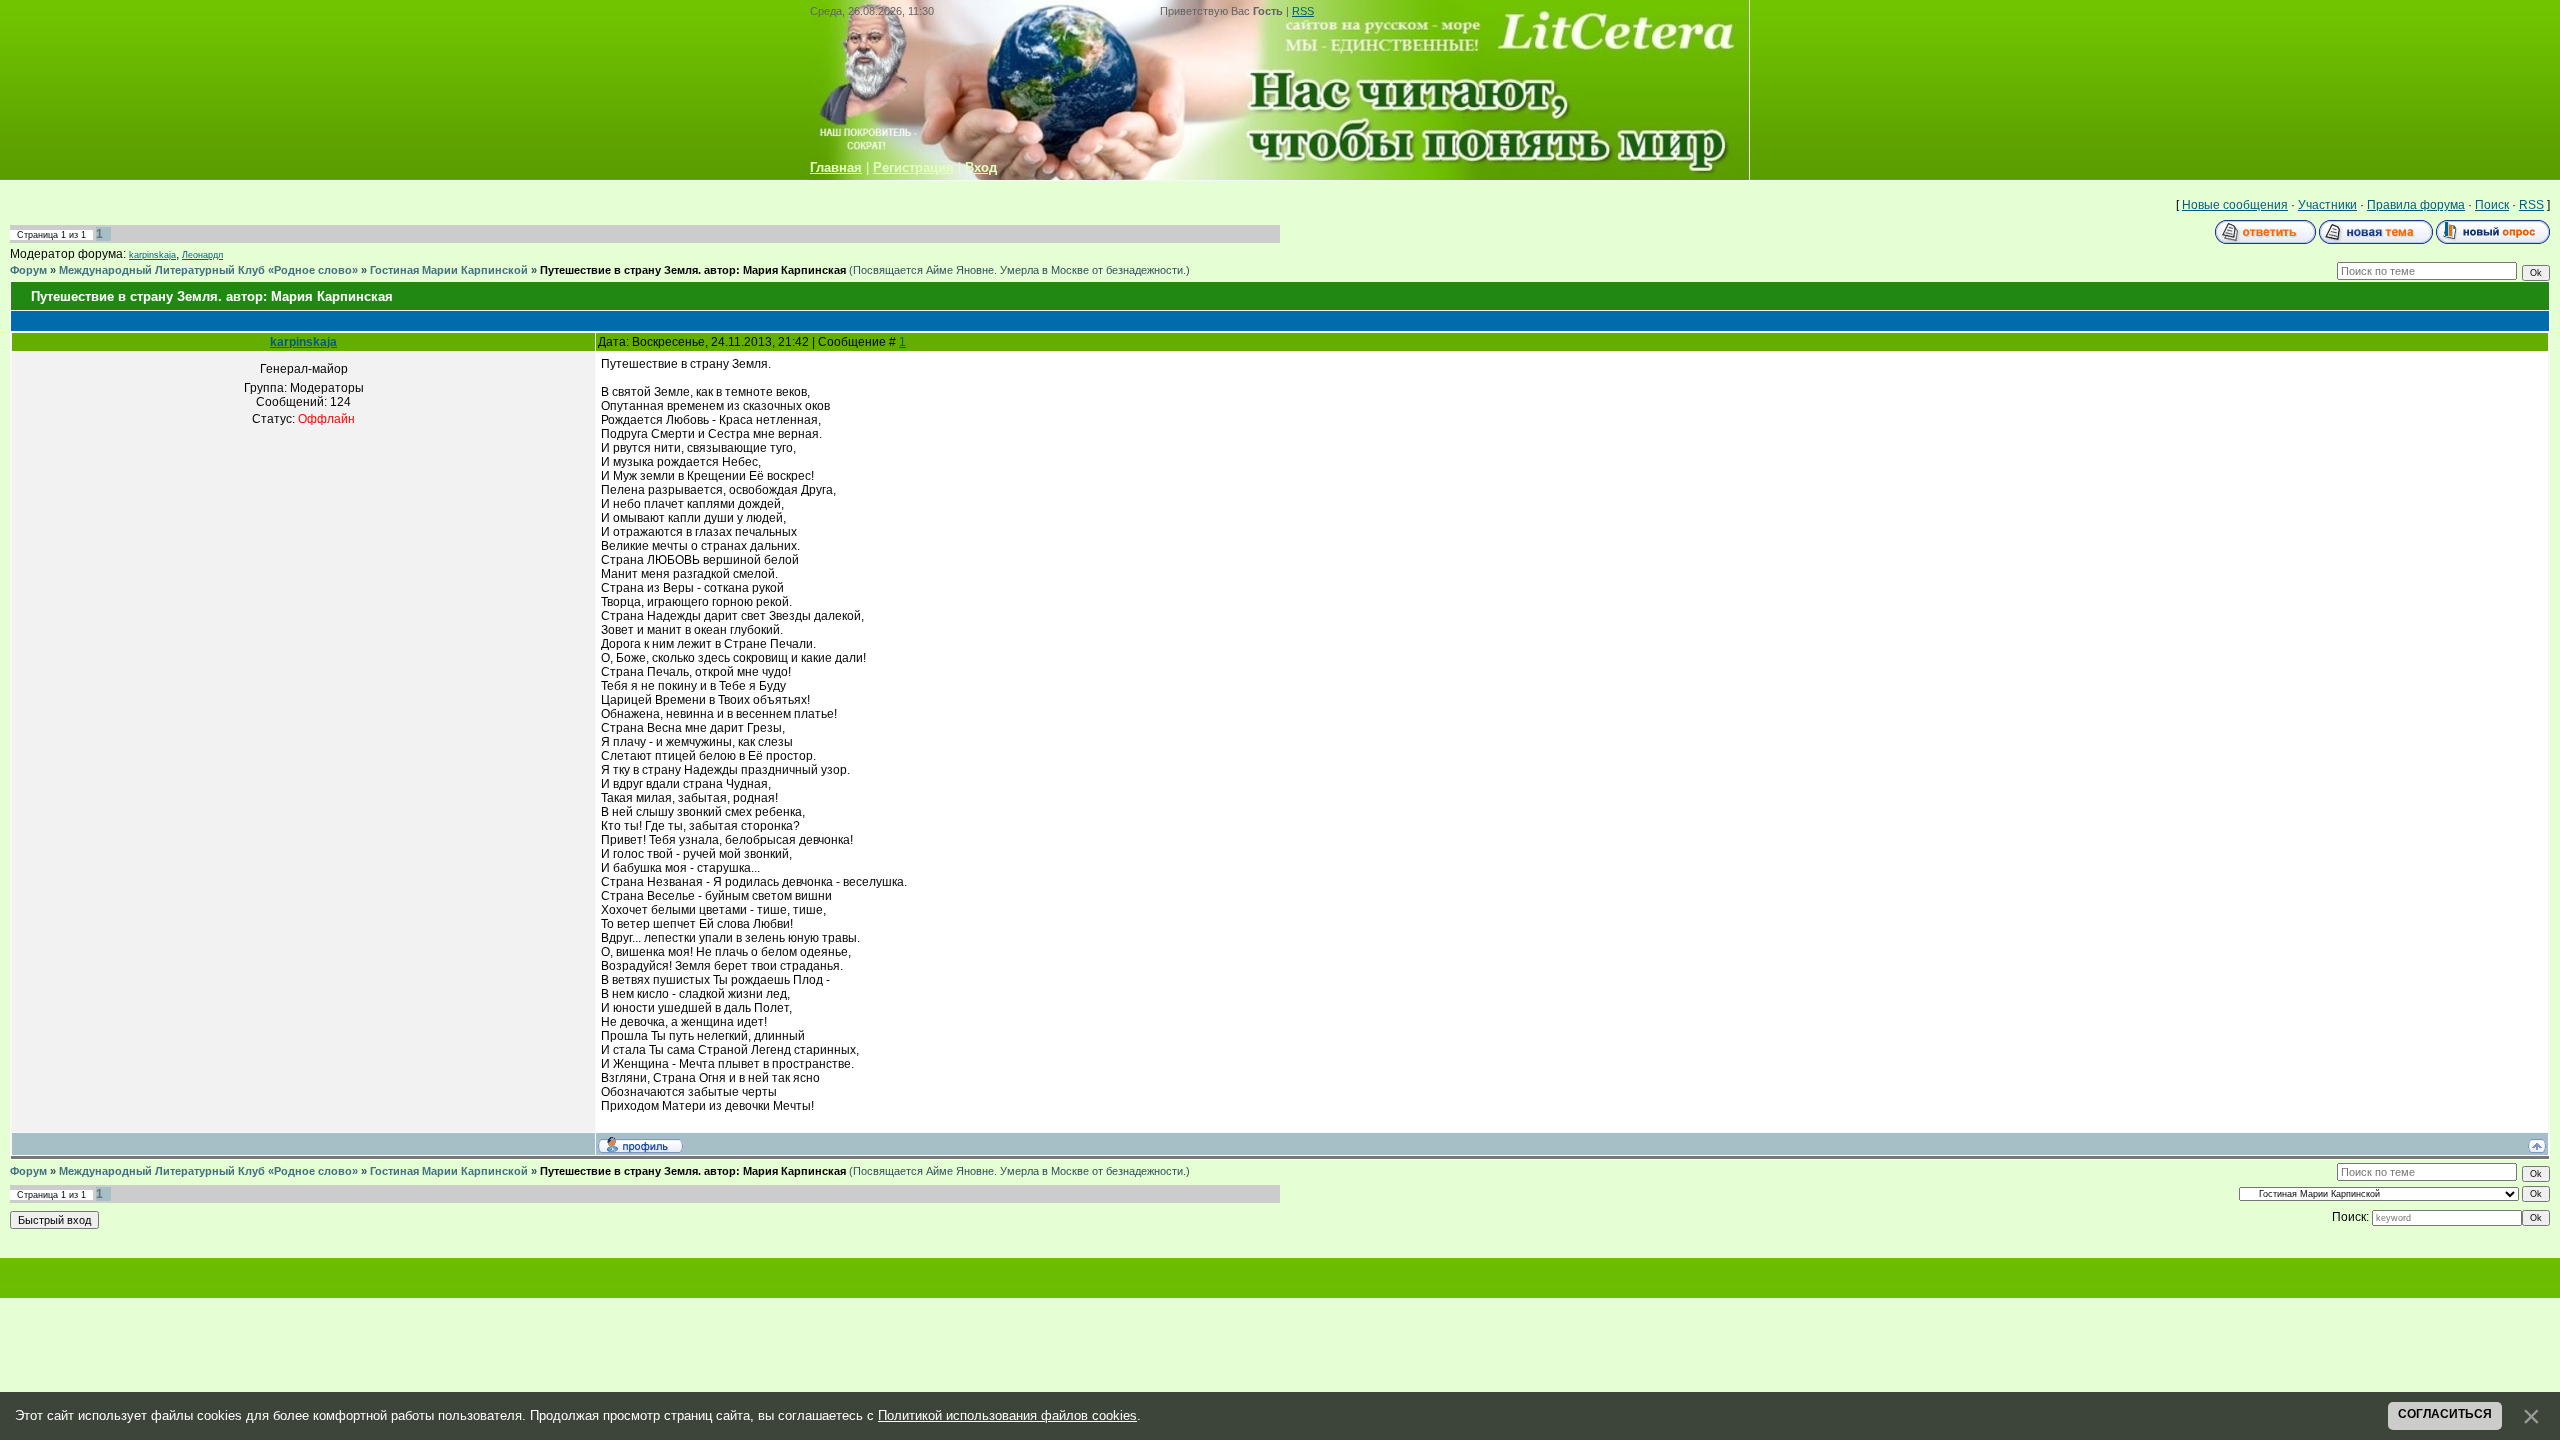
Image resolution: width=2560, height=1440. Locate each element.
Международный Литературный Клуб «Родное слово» (208, 270)
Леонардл (202, 255)
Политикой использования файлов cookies (1007, 1415)
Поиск (2492, 205)
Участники (2327, 205)
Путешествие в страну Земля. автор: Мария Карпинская (693, 270)
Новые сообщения (2235, 205)
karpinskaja (152, 255)
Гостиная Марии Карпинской (449, 270)
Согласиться (2445, 1414)
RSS (1303, 11)
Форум (28, 270)
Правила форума (2416, 205)
